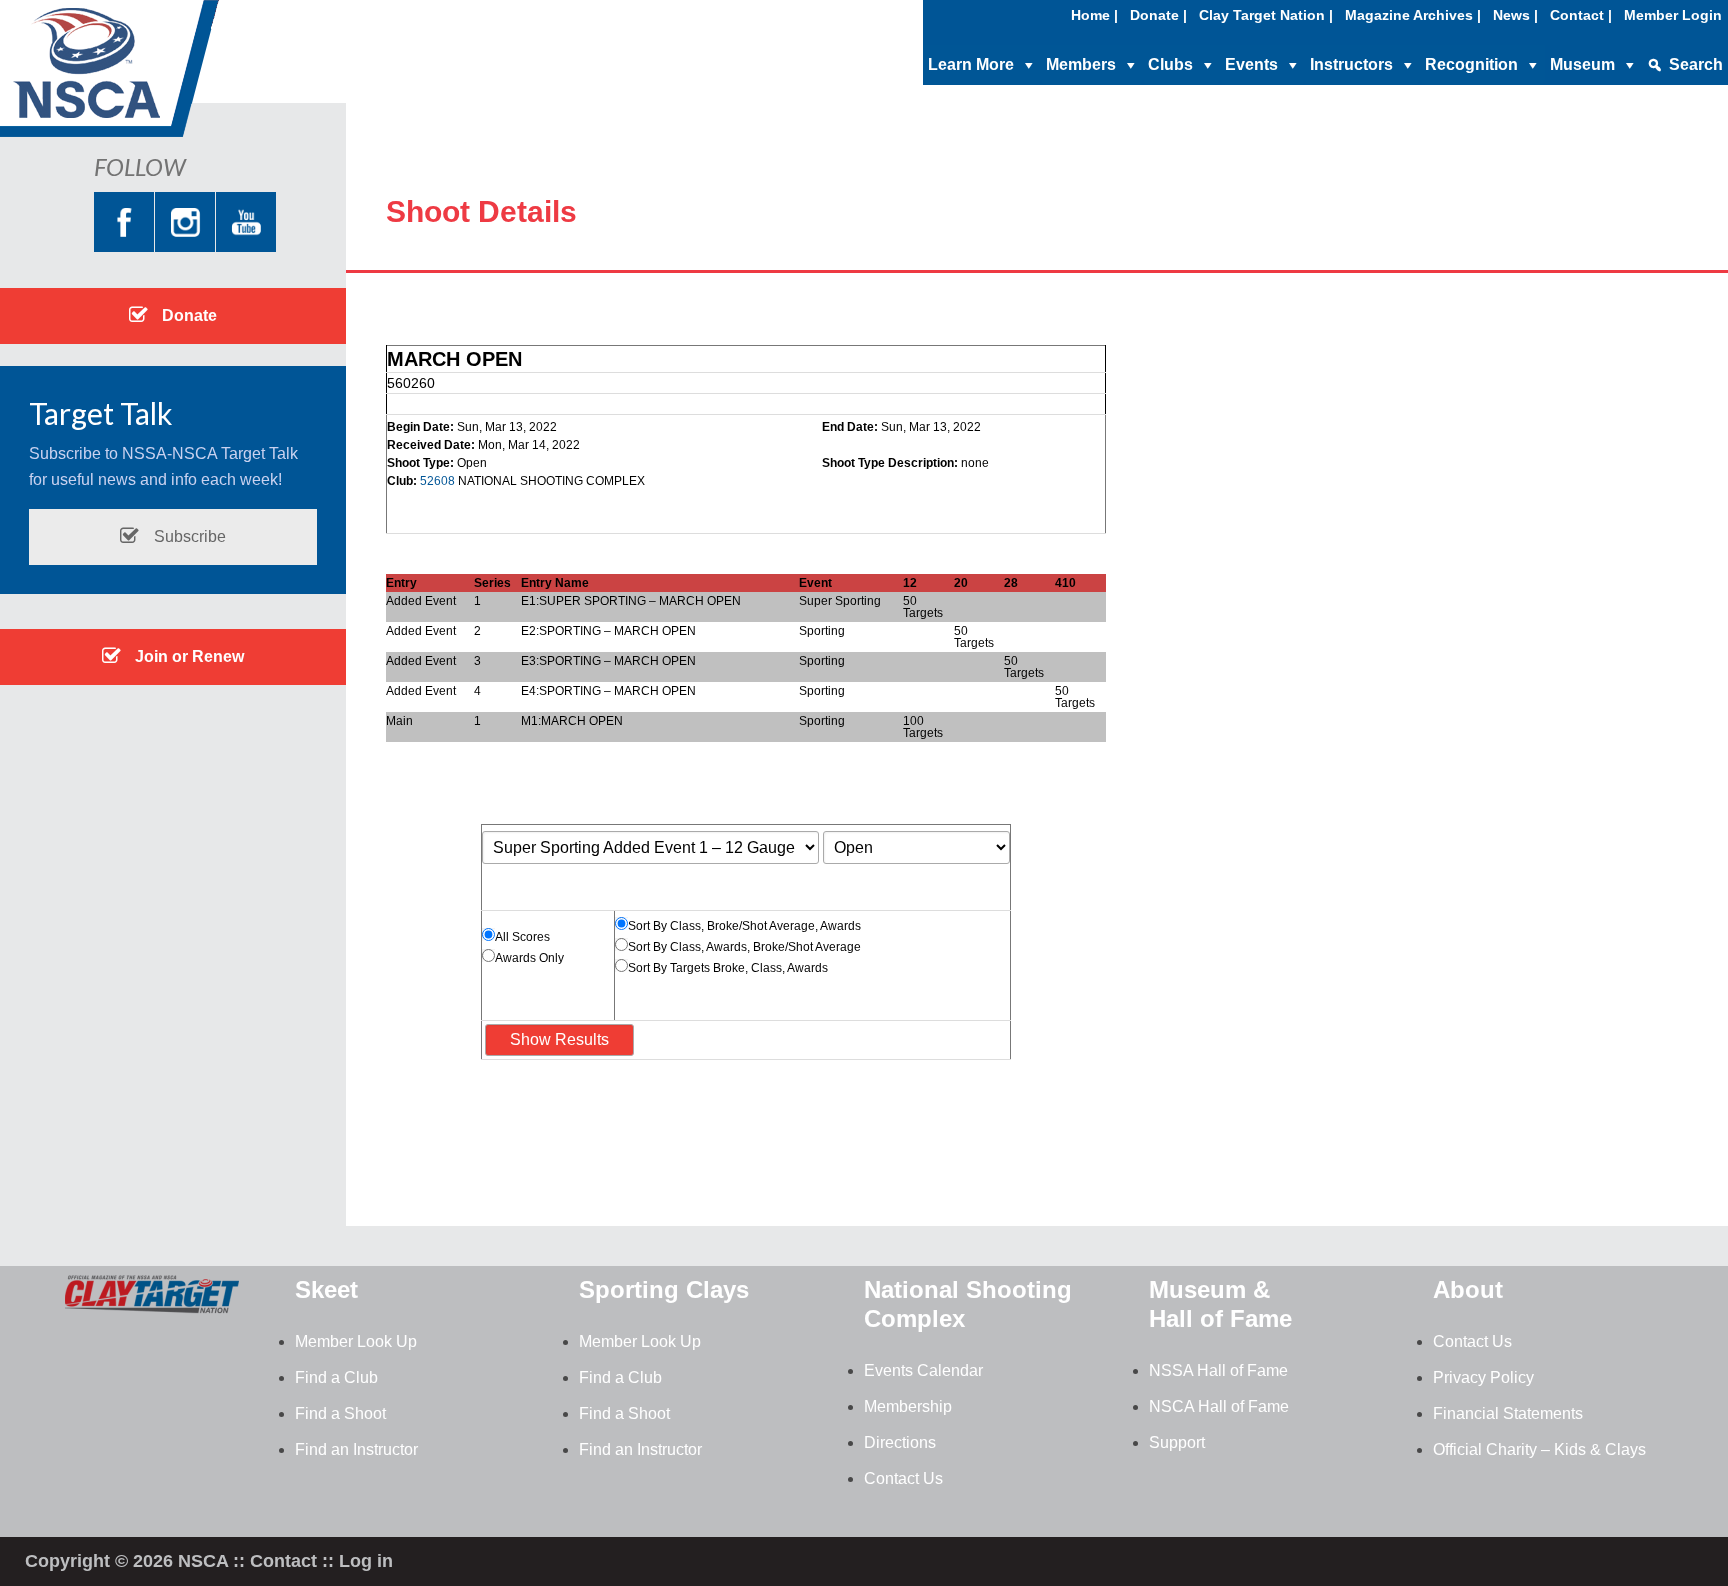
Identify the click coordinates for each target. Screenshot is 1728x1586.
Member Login (1673, 15)
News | (1515, 15)
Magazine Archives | (1413, 15)
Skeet (326, 1289)
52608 (437, 481)
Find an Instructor (356, 1449)
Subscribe (188, 536)
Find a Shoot (340, 1413)
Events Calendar (923, 1370)
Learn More (971, 64)
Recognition (1471, 64)
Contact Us (903, 1478)
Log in (366, 1561)
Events (1251, 64)
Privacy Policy (1483, 1377)
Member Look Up (356, 1341)
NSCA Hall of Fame (1219, 1406)
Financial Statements (1508, 1413)
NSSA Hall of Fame (1218, 1370)
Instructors (1351, 64)
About (1468, 1289)
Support (1177, 1442)
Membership (908, 1406)
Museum (1582, 64)
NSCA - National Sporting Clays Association (160, 75)
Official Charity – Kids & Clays (1539, 1449)
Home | (1094, 15)
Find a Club (336, 1377)
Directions (900, 1442)
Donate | (1158, 15)
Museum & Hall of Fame (1220, 1304)
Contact (283, 1561)
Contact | (1581, 15)
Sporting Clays (664, 1289)
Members (1081, 64)
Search (1696, 64)
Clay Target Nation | (1266, 15)
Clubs (1170, 64)
